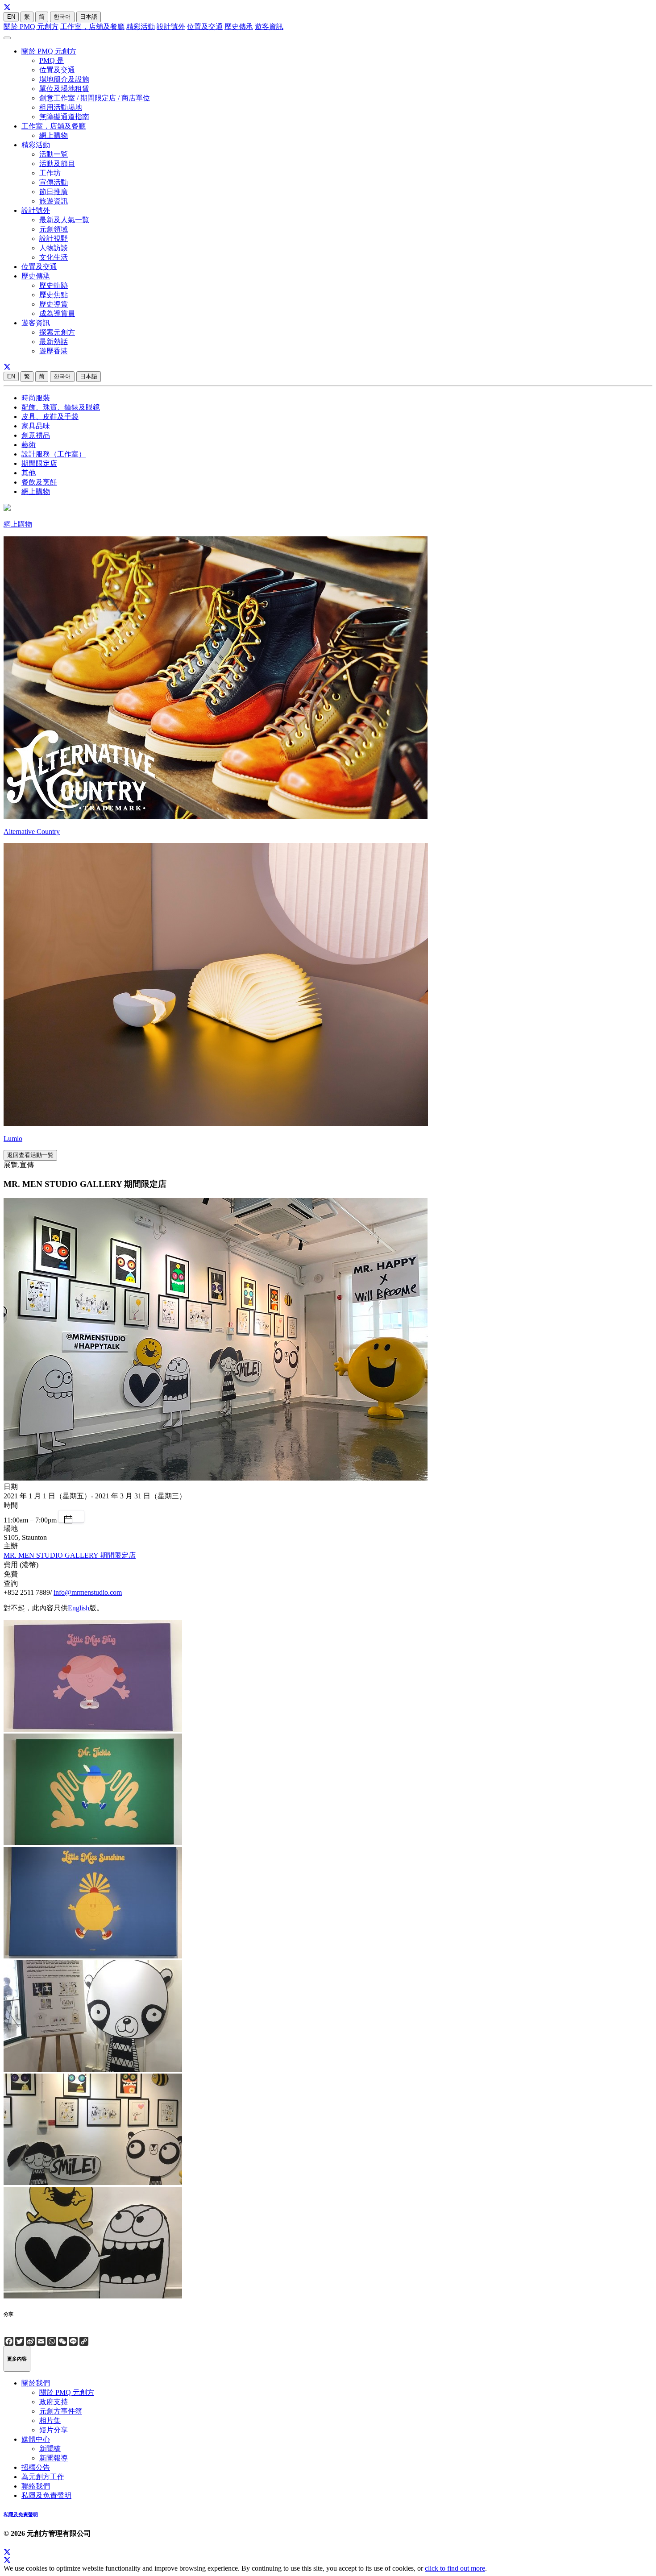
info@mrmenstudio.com (88, 1592)
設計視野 (54, 239)
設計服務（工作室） (54, 454)
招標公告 (36, 2467)
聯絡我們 (36, 2486)
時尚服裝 (36, 398)
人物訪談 (54, 248)
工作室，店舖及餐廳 (92, 27)
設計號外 (171, 27)
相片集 (50, 2420)
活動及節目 (57, 164)
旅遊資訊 (54, 201)
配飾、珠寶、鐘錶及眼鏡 (61, 407)
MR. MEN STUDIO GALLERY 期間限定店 (70, 1555)
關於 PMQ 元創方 (31, 27)
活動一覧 (54, 154)
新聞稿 (50, 2449)
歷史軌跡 (54, 285)
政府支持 (54, 2402)
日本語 (89, 17)
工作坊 (50, 173)
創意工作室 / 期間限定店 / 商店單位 (95, 98)
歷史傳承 (239, 27)
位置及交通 (205, 27)
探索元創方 (57, 332)
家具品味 (36, 426)
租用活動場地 (61, 107)
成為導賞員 (57, 313)
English (79, 1608)
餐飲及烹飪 (39, 482)
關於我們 (36, 2383)
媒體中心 (36, 2439)
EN (11, 17)
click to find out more (455, 2568)
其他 (29, 473)
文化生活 (54, 257)
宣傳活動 (54, 182)
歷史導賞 (54, 304)
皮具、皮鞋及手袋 (50, 417)
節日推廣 (54, 192)
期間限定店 (39, 463)
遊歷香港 (54, 351)
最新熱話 (54, 342)
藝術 (29, 445)
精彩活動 (141, 27)
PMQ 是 (52, 60)
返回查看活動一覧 (30, 1155)
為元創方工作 (43, 2477)
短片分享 (54, 2430)
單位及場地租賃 (64, 89)
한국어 (62, 17)
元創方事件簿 (61, 2411)
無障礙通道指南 (64, 117)
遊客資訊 (269, 27)
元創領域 (54, 229)
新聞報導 (54, 2458)
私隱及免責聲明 (46, 2495)
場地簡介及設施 (64, 79)
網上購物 (54, 135)
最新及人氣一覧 (64, 220)
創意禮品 (36, 435)
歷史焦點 (54, 295)
